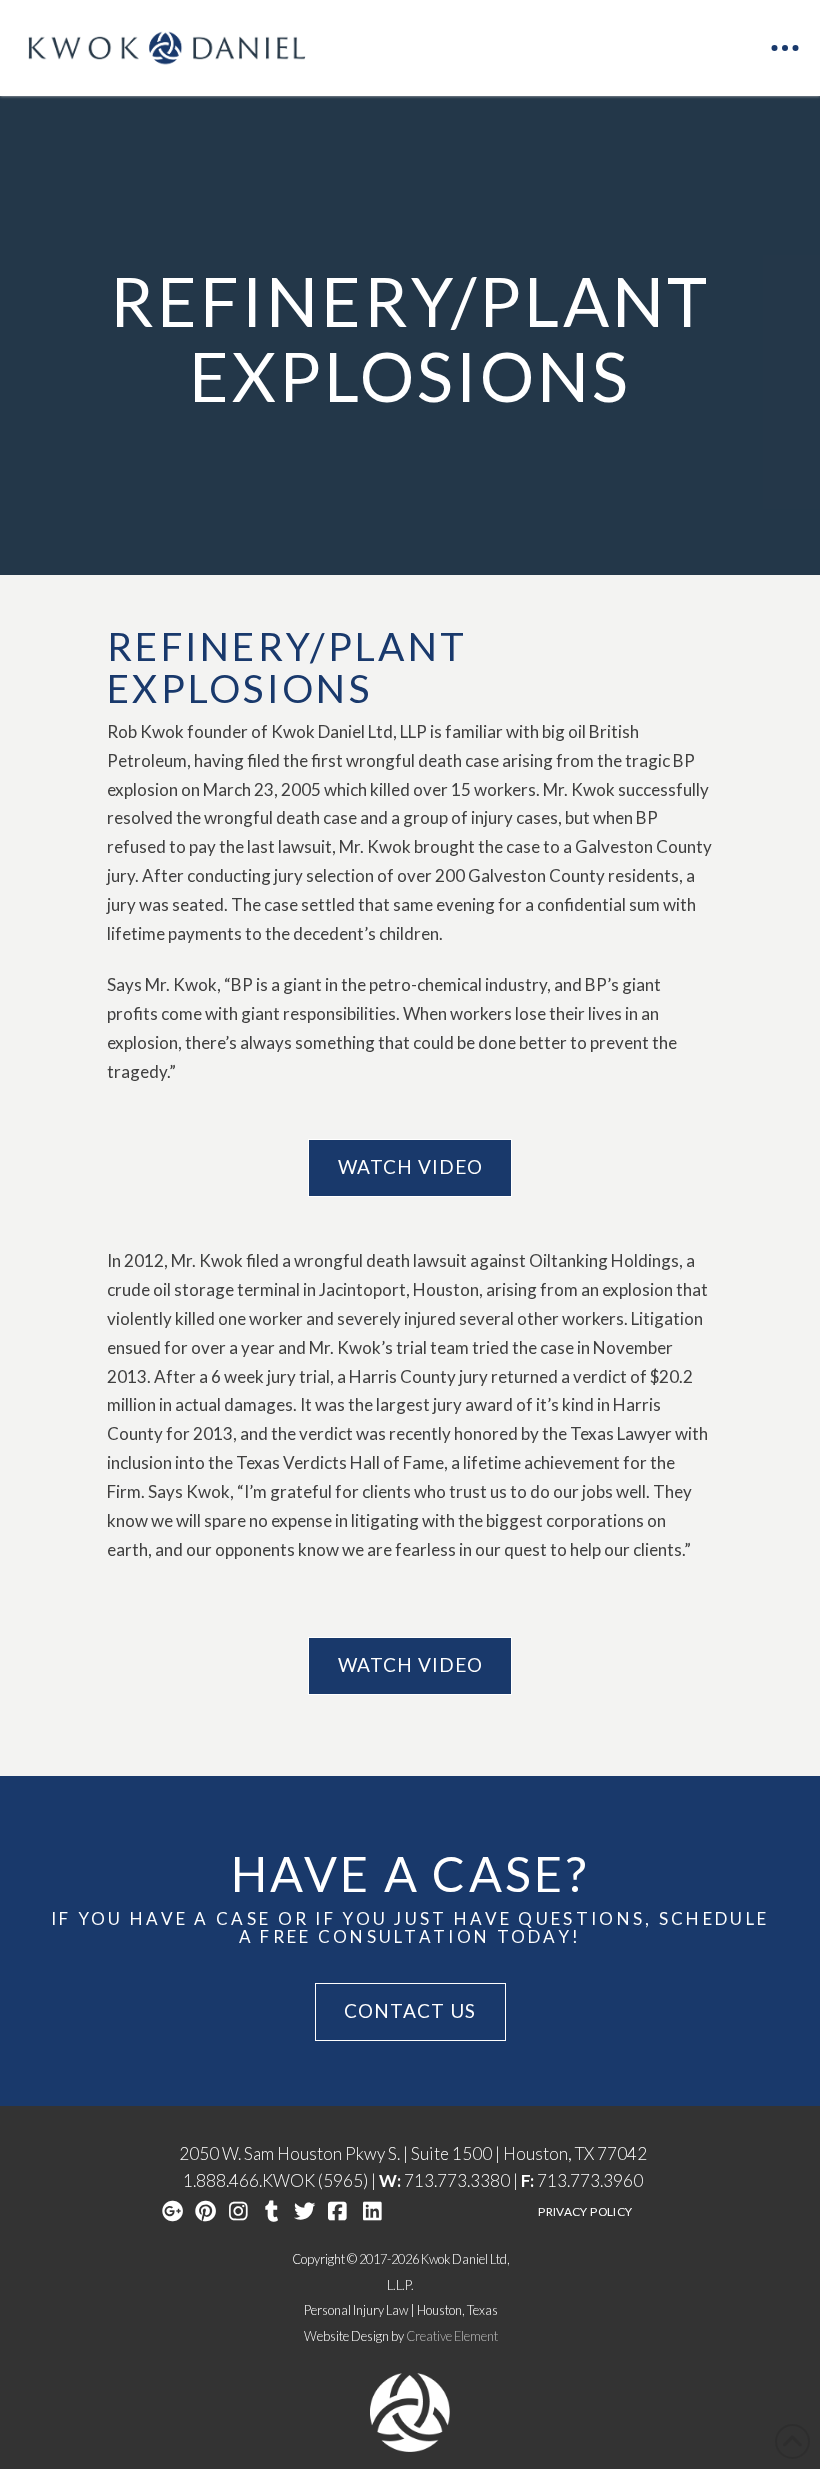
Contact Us (410, 2010)
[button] (785, 48)
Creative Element (452, 2336)
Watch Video (410, 1166)
